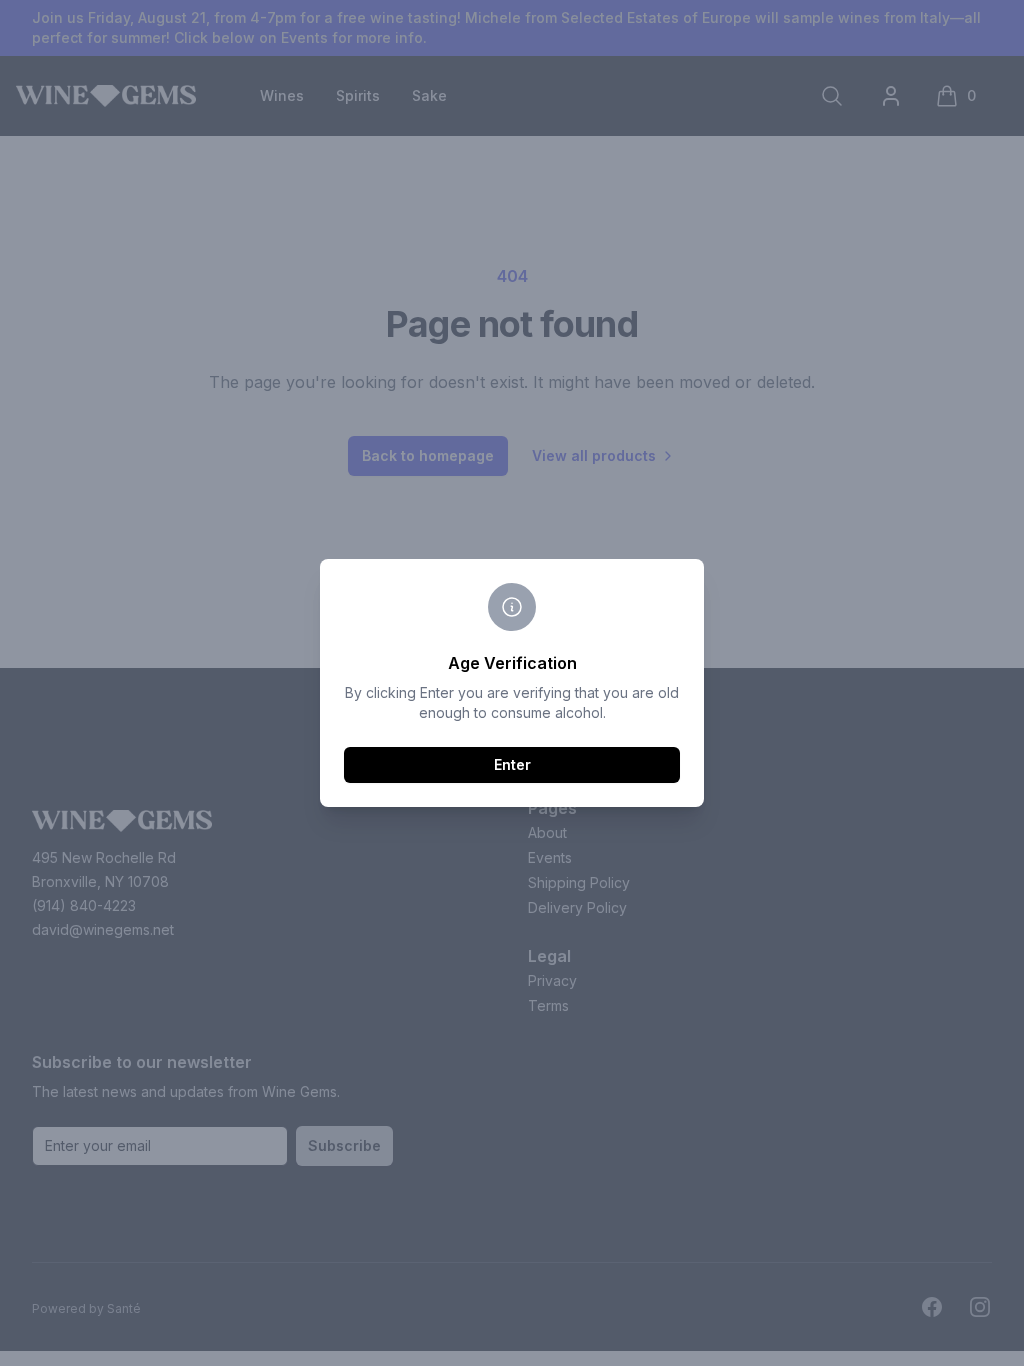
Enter (512, 764)
